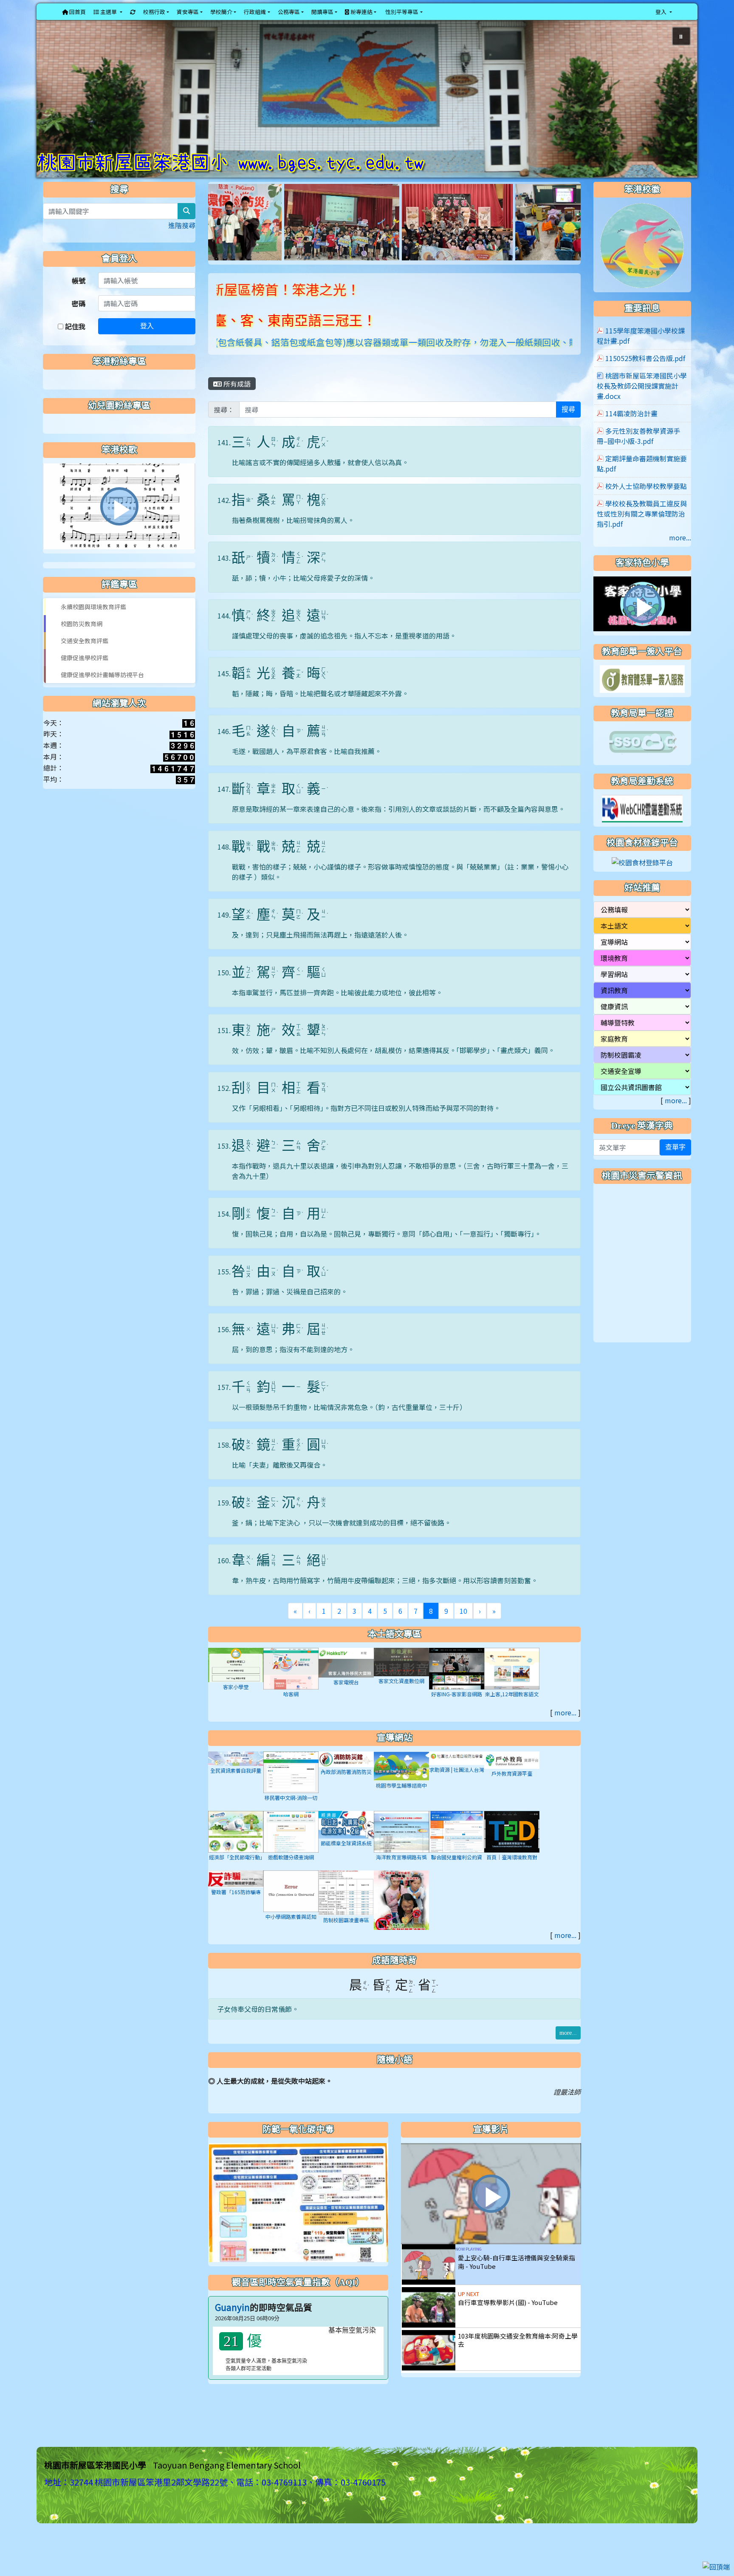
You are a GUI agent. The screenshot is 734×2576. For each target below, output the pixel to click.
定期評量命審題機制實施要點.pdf (642, 478)
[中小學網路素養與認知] (291, 1905)
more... (565, 1727)
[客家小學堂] (236, 1679)
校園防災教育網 (82, 638)
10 (463, 1626)
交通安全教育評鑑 (85, 655)
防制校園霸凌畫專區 (346, 1935)
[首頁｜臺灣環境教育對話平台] (512, 1845)
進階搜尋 (182, 240)
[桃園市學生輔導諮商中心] (401, 1780)
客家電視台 (346, 1697)
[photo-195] (370, 236)
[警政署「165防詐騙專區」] (236, 1892)
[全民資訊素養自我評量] (236, 1772)
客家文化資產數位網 (401, 1696)
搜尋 (568, 424)
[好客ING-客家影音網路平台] (457, 1682)
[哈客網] (291, 1682)
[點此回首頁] (367, 106)
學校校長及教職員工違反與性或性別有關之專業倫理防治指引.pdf (642, 528)
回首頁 (77, 12)
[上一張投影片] (57, 108)
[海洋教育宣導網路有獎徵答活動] (401, 1845)
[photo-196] (479, 236)
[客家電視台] (346, 1676)
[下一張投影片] (677, 108)
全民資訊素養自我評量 (236, 1785)
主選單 (109, 12)
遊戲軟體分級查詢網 (291, 1871)
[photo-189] (254, 236)
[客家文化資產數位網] (401, 1676)
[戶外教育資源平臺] (512, 1774)
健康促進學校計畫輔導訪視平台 (102, 689)
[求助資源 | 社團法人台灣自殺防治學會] (457, 1772)
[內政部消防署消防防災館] (346, 1773)
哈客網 (291, 1708)
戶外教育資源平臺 (512, 1788)
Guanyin (232, 2322)
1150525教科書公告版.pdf (645, 373)
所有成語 (236, 398)
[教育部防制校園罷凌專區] (401, 1916)
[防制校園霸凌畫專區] (346, 1907)
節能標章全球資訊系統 (346, 1858)
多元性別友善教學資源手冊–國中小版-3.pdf (638, 451)
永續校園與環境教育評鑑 (93, 621)
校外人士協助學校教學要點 (646, 501)
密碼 (79, 318)
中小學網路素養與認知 (291, 1931)
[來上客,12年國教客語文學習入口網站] (512, 1682)
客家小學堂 (236, 1702)
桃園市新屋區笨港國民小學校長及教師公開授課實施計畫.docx (642, 401)
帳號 (79, 295)
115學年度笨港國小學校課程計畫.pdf (641, 350)
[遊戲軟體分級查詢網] (291, 1845)
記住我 (74, 341)
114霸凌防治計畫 (631, 428)
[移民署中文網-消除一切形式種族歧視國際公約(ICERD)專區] (291, 1786)
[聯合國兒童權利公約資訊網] (457, 1845)
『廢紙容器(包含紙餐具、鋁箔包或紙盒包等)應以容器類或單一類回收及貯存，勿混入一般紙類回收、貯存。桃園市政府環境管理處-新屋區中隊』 (363, 357)
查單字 (675, 1162)
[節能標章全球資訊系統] (346, 1839)
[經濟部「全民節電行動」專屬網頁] (236, 1845)
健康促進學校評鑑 (85, 672)
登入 (147, 341)
